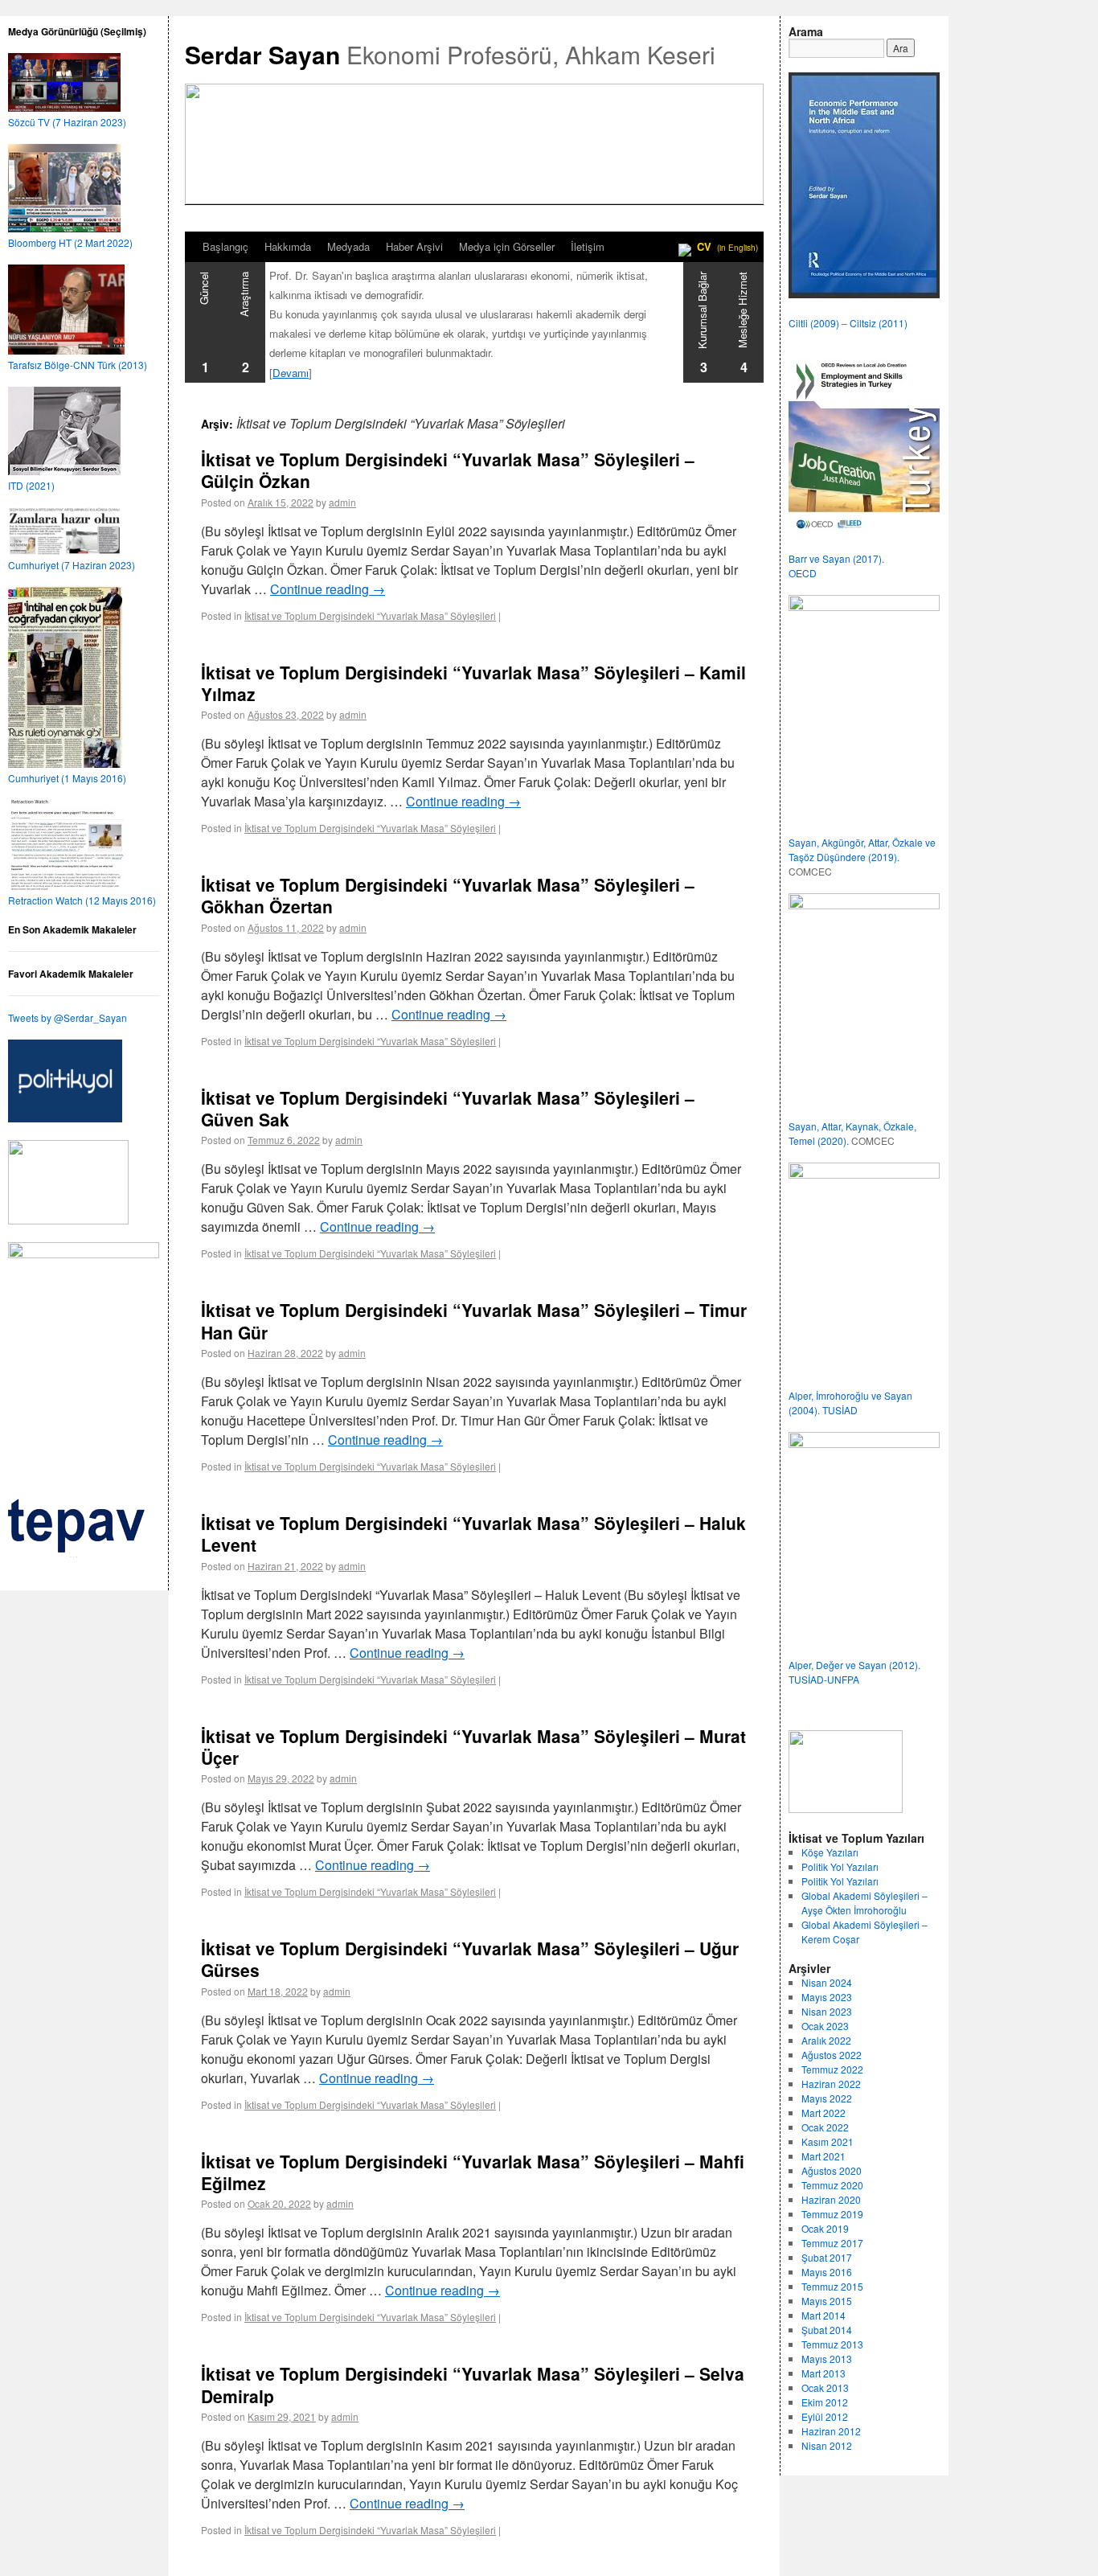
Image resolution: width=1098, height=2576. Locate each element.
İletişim (588, 246)
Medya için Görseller (507, 246)
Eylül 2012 (825, 2416)
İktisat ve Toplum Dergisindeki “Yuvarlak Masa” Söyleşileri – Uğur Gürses (470, 1959)
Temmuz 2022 (832, 2069)
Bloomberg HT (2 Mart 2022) (70, 242)
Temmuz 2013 (832, 2344)
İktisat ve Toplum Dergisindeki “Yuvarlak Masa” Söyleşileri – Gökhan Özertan (448, 895)
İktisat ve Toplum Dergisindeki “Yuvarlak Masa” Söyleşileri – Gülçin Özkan (448, 470)
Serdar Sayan (262, 54)
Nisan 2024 (827, 1982)
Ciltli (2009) (814, 323)
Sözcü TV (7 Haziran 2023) (67, 122)
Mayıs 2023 (827, 1997)
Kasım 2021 (828, 2141)
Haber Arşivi (414, 246)
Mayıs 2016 (827, 2272)
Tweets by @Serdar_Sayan (68, 1017)
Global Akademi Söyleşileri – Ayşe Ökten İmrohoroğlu (864, 1903)
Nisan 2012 (827, 2445)
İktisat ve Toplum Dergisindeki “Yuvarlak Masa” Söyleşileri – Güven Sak (448, 1108)
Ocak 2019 (825, 2228)
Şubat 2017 (827, 2257)
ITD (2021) (31, 485)
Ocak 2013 (825, 2387)
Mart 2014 (823, 2315)
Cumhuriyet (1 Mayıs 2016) (67, 778)
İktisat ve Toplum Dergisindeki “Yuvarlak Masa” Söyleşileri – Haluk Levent (473, 1534)
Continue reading (328, 589)
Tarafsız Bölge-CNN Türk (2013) (78, 365)
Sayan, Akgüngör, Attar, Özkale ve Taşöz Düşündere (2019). (862, 849)
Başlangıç (225, 246)
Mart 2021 (823, 2156)
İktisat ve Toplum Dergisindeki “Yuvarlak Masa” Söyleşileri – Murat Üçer (473, 1747)
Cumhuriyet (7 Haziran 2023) (72, 565)
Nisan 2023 (827, 2011)
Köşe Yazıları (830, 1852)
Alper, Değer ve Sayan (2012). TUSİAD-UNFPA (854, 1672)
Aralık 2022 (826, 2040)
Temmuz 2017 (832, 2243)
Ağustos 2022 (832, 2055)
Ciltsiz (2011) (879, 323)
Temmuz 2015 (832, 2286)
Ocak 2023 (825, 2026)
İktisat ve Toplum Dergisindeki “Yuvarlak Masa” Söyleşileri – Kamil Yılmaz (473, 683)
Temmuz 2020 (832, 2185)
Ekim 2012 (825, 2402)
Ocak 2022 (825, 2127)
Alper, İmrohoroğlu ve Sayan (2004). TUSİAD (850, 1403)
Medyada (348, 246)
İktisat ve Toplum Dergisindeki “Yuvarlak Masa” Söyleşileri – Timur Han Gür (474, 1321)
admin (342, 502)
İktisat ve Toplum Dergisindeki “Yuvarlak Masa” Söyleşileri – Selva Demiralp (473, 2384)
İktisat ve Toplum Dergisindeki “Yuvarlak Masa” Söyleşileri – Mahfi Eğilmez (473, 2172)
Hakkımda (288, 246)
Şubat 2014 (827, 2330)
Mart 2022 (823, 2112)
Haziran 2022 (831, 2084)
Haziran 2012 (831, 2431)
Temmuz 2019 (832, 2214)
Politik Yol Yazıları (840, 1866)
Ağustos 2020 (832, 2170)
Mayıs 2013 (827, 2359)
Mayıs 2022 (827, 2098)
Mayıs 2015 (827, 2301)
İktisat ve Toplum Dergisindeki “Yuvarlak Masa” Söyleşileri (370, 615)
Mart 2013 (823, 2373)
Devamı (291, 373)
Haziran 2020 (831, 2199)
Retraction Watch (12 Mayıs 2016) (82, 900)
